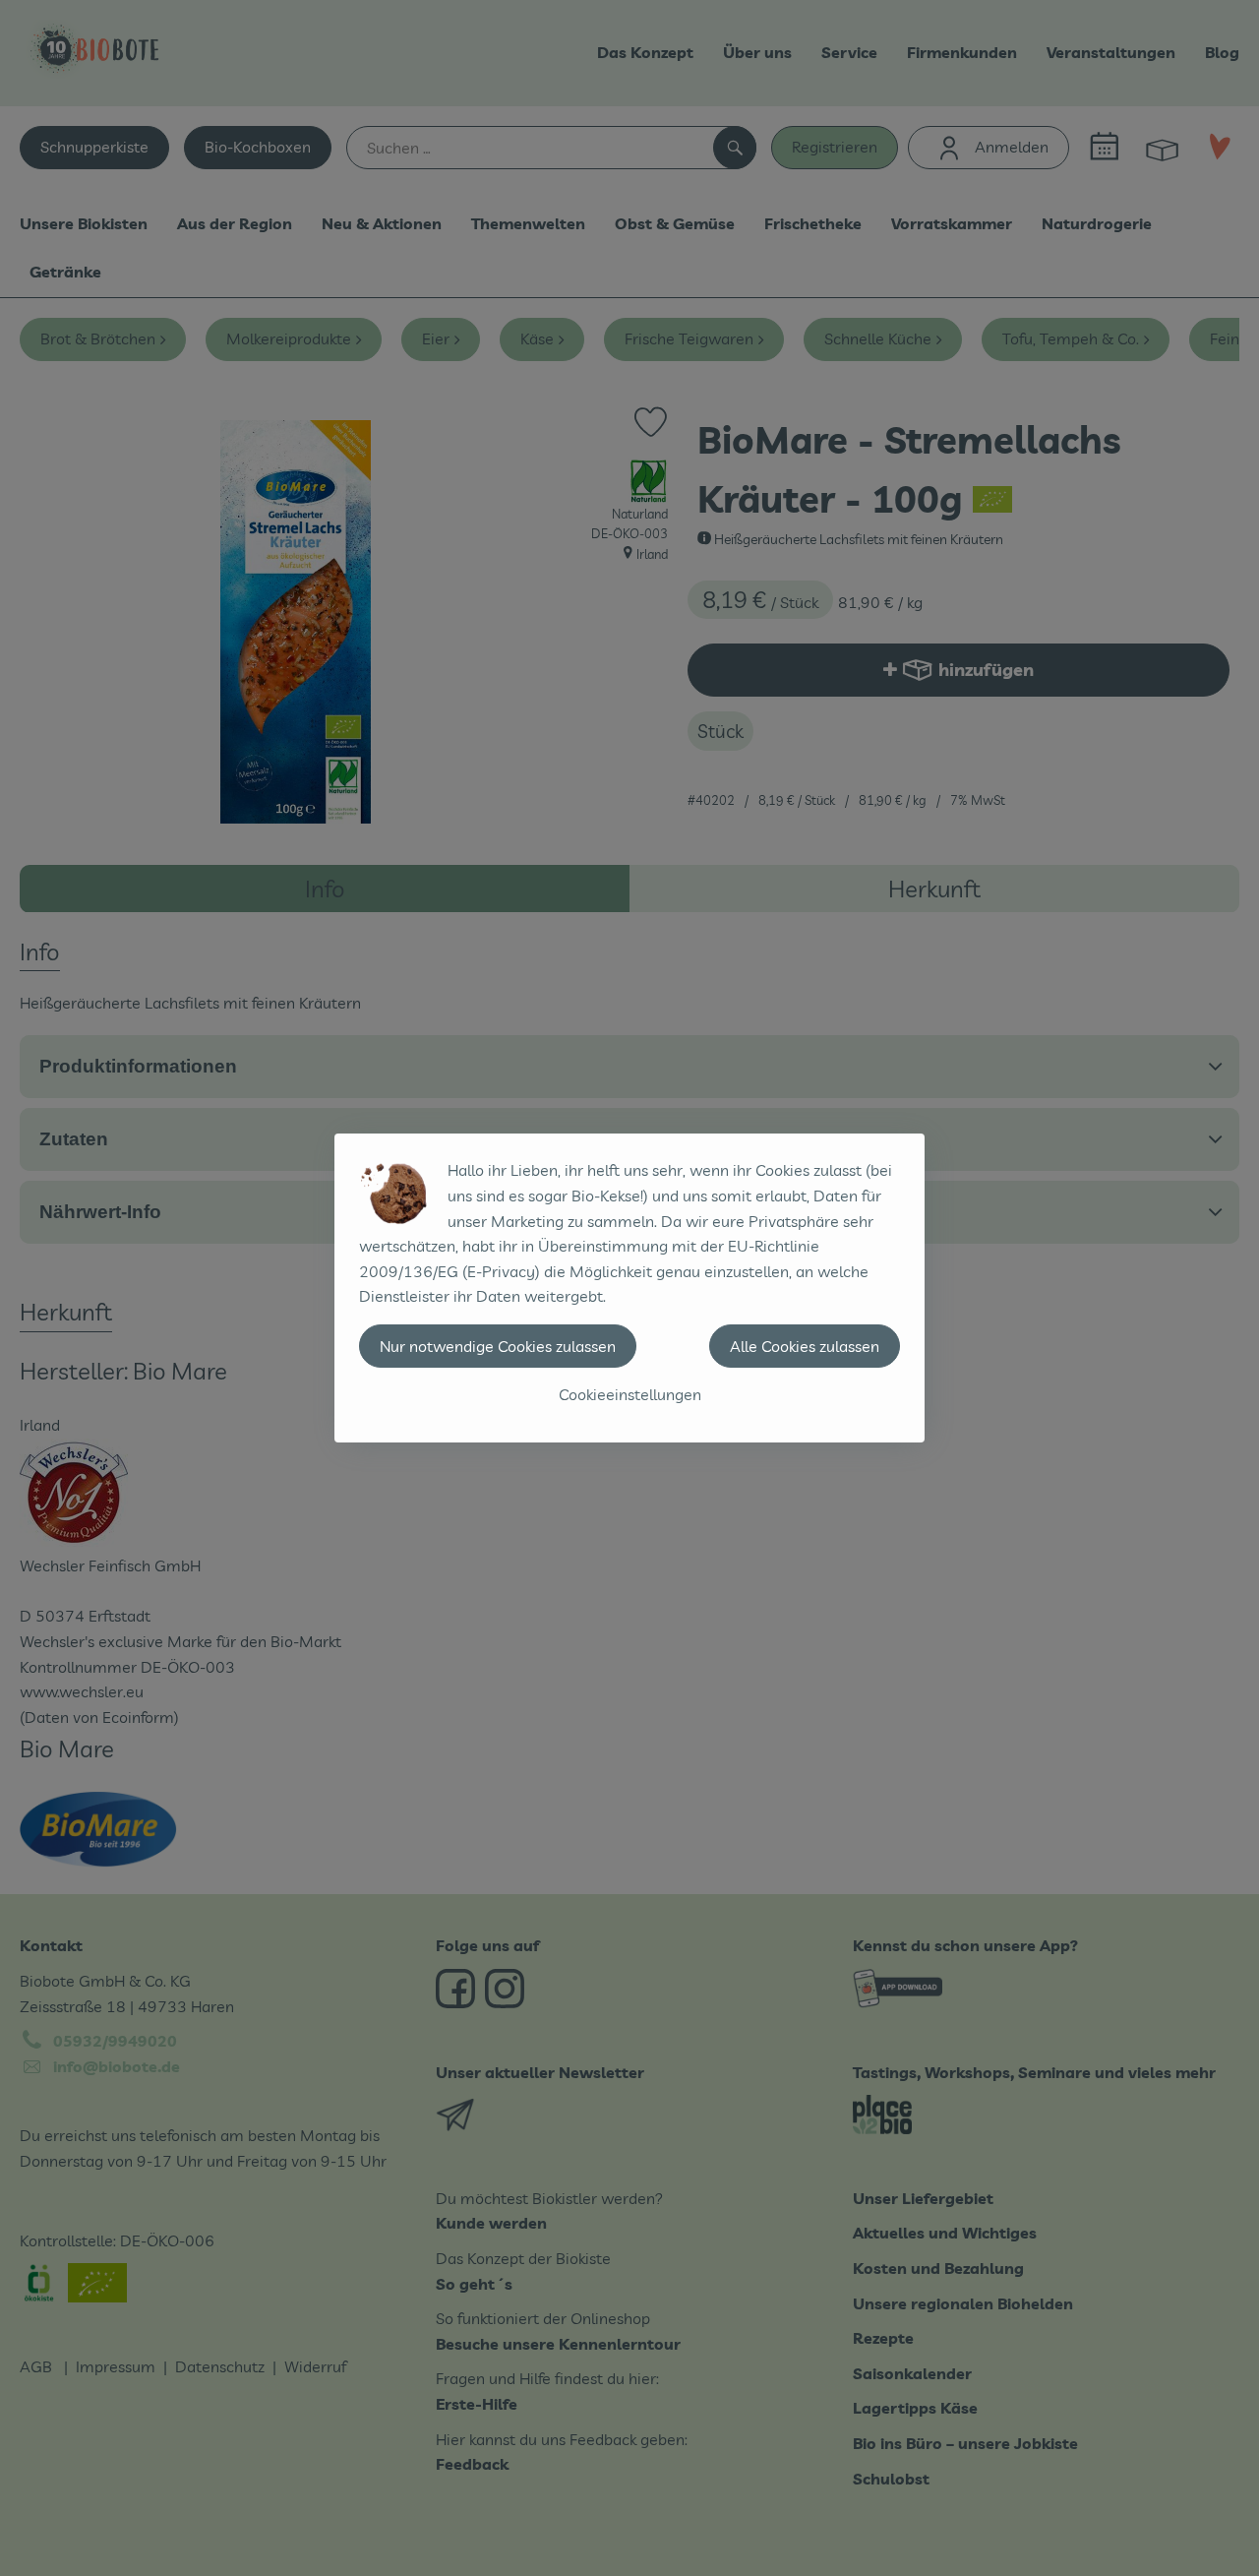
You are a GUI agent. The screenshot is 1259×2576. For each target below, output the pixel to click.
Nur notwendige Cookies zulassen (498, 1346)
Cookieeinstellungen (630, 1394)
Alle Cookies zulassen (805, 1346)
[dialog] (629, 1288)
